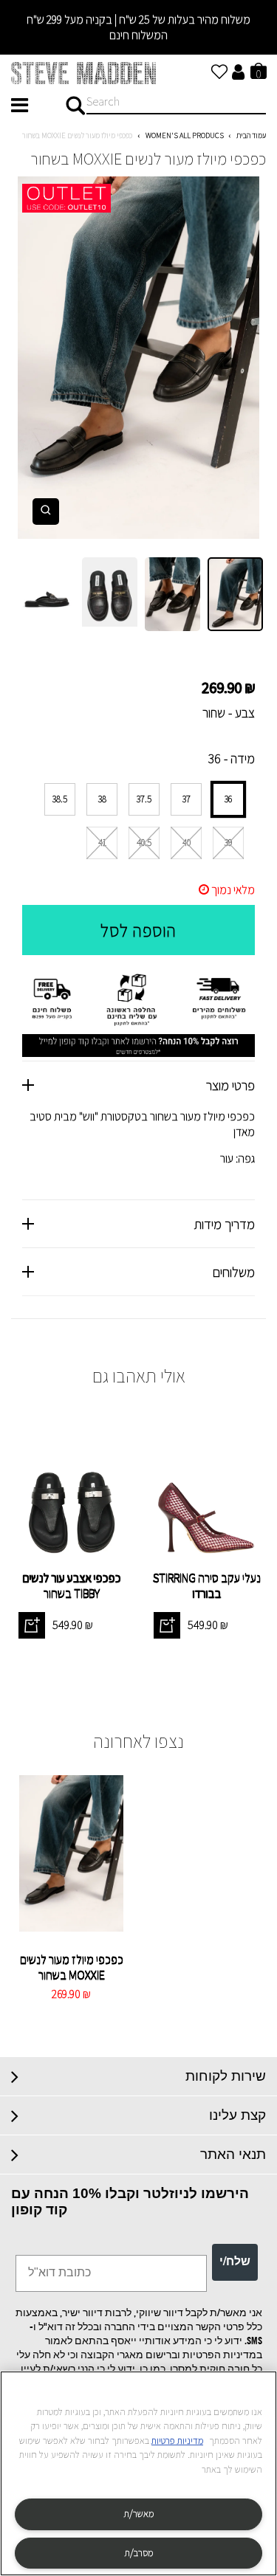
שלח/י (235, 2262)
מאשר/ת (139, 2514)
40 (187, 843)
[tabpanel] (138, 358)
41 (102, 843)
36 (228, 799)
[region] (138, 2473)
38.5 (60, 799)
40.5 (144, 843)
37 (187, 799)
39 (228, 843)
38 (102, 799)
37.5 (144, 799)
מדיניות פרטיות (177, 2441)
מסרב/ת (139, 2553)
